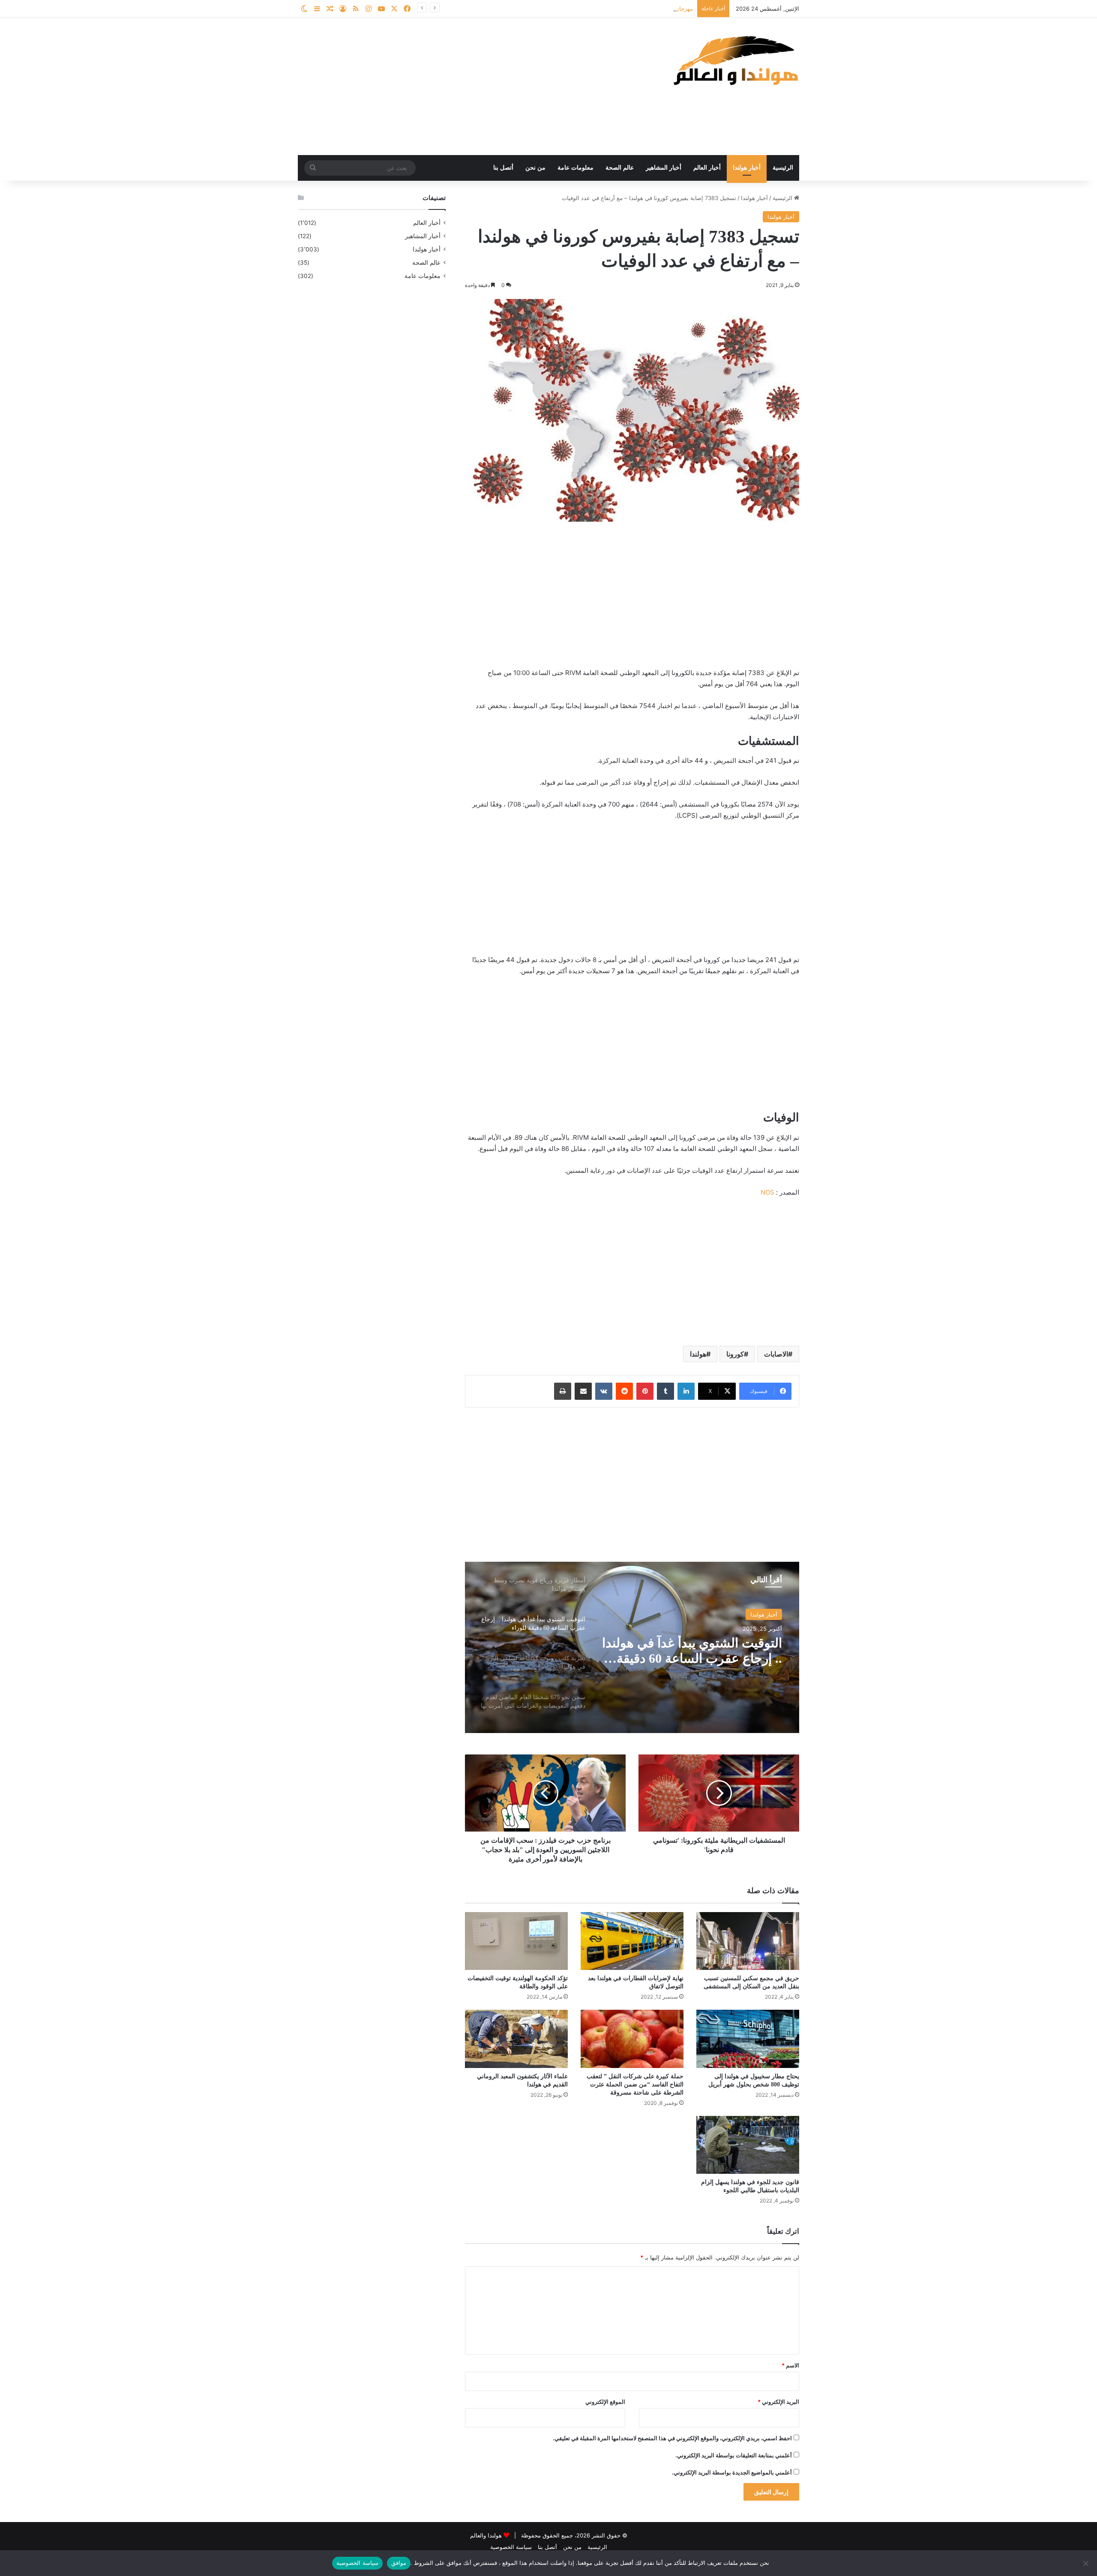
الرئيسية (783, 168)
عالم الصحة (620, 168)
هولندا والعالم (487, 2535)
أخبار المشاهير (664, 168)
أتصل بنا (503, 168)
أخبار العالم (707, 168)
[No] (1086, 2563)
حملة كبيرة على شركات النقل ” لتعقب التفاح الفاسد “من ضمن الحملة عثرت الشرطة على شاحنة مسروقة (635, 2084)
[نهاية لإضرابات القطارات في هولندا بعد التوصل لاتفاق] (632, 1941)
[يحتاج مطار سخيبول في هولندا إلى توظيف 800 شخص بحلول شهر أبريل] (748, 2039)
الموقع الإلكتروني (605, 2402)
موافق (399, 2563)
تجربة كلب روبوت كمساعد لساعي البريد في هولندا (712, 1651)
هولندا (698, 1354)
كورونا (735, 1354)
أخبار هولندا (747, 168)
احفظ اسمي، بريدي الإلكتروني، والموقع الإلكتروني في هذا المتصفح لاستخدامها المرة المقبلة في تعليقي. (672, 2438)
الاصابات (776, 1354)
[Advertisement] (463, 87)
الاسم (790, 2365)
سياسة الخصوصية (511, 2547)
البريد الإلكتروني (778, 2402)
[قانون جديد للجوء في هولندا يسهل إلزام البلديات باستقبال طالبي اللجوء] (748, 2145)
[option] (632, 1647)
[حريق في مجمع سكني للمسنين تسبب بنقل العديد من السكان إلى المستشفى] (748, 1941)
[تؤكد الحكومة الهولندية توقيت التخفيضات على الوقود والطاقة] (516, 1941)
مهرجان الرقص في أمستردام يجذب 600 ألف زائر (634, 9)
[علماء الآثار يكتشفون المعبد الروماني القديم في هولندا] (516, 2039)
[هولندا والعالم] (735, 60)
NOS (767, 1192)
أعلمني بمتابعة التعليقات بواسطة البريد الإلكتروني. (734, 2455)
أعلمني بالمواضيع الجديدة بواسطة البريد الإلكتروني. (732, 2472)
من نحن (535, 168)
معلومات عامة (575, 168)
